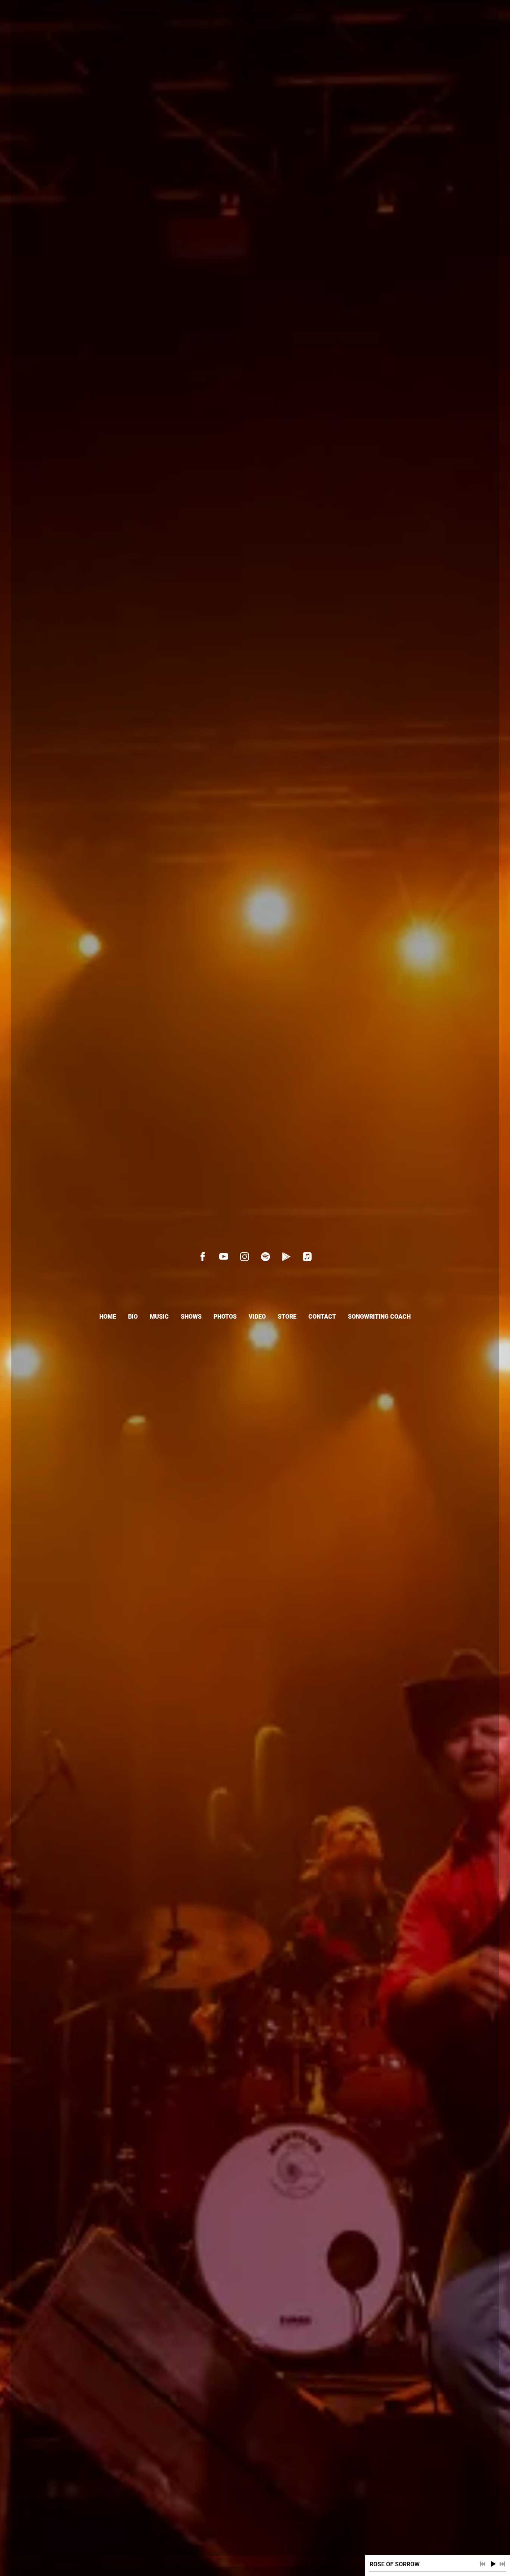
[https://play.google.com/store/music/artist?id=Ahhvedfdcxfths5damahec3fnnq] (286, 1257)
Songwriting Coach (379, 1317)
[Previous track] (483, 2564)
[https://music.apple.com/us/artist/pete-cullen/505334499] (307, 1257)
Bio (133, 1317)
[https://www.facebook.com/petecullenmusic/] (203, 1257)
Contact (322, 1317)
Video (257, 1317)
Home (108, 1317)
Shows (191, 1317)
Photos (225, 1317)
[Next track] (502, 2564)
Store (287, 1317)
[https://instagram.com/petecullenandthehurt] (245, 1257)
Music (159, 1317)
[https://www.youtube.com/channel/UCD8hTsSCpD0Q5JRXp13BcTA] (224, 1257)
